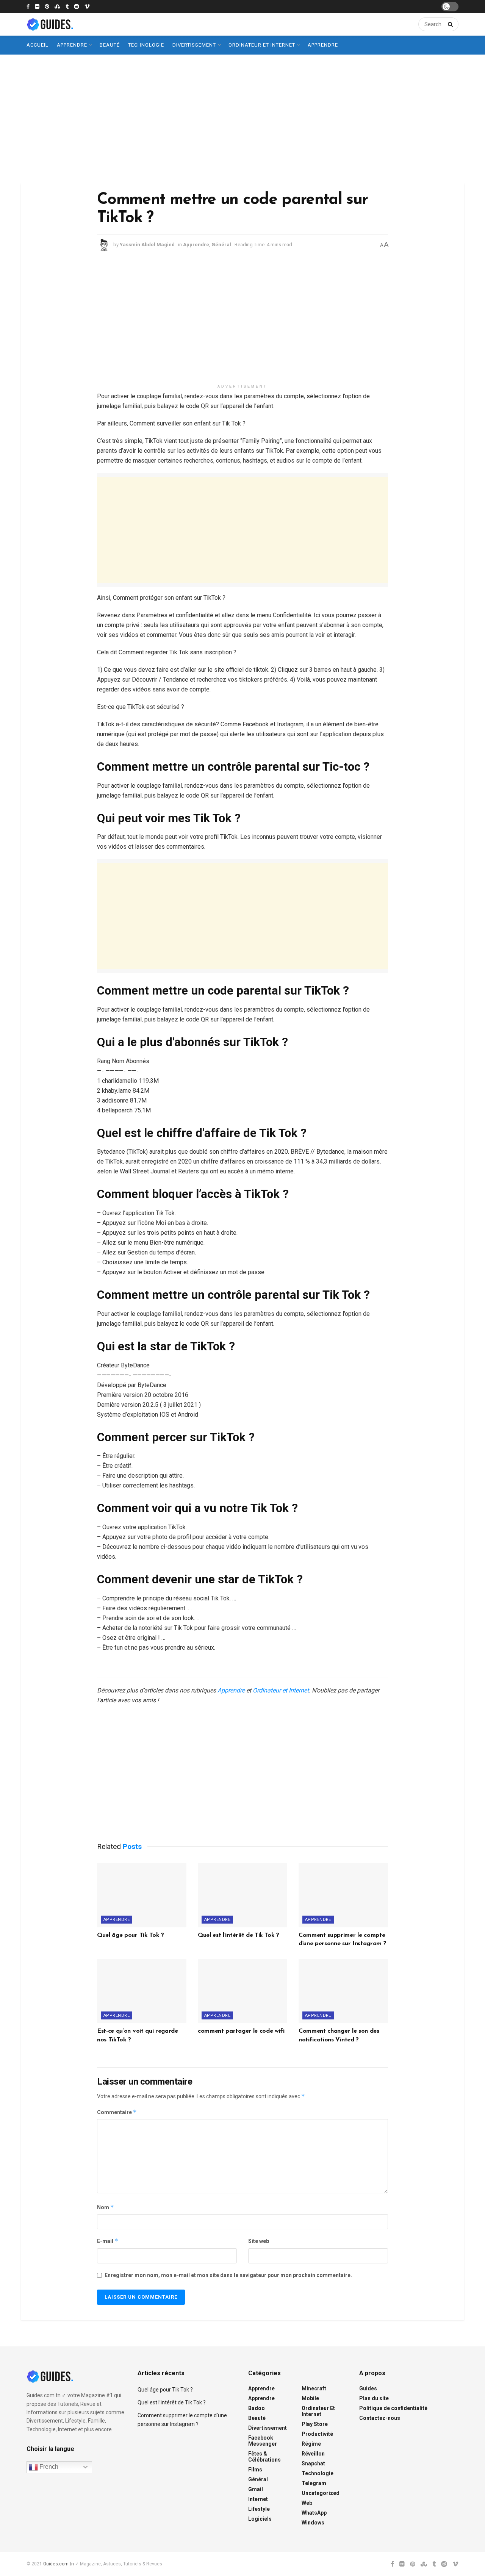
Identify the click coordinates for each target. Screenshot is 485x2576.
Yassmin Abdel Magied (147, 245)
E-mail (108, 2241)
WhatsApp (314, 2513)
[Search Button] (449, 24)
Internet (258, 2499)
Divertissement (194, 45)
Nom (106, 2207)
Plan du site (374, 2398)
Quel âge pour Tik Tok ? (131, 1935)
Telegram (314, 2483)
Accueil (38, 45)
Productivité (317, 2434)
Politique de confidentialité (393, 2408)
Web (307, 2503)
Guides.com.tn (59, 2564)
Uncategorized (321, 2493)
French (48, 2467)
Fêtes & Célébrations (264, 2457)
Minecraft (314, 2388)
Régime (311, 2444)
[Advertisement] (242, 119)
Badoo (257, 2408)
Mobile (310, 2398)
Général (221, 245)
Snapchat (313, 2463)
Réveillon (313, 2454)
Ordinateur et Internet (262, 45)
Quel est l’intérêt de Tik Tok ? (239, 1935)
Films (255, 2470)
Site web (259, 2241)
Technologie (146, 45)
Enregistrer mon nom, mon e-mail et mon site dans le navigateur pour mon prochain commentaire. (228, 2275)
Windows (313, 2523)
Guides (368, 2388)
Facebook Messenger (263, 2441)
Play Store (315, 2424)
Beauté (110, 45)
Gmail (256, 2489)
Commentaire (117, 2112)
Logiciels (260, 2519)
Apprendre (72, 45)
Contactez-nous (380, 2418)
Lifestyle (259, 2509)
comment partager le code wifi (241, 2031)
